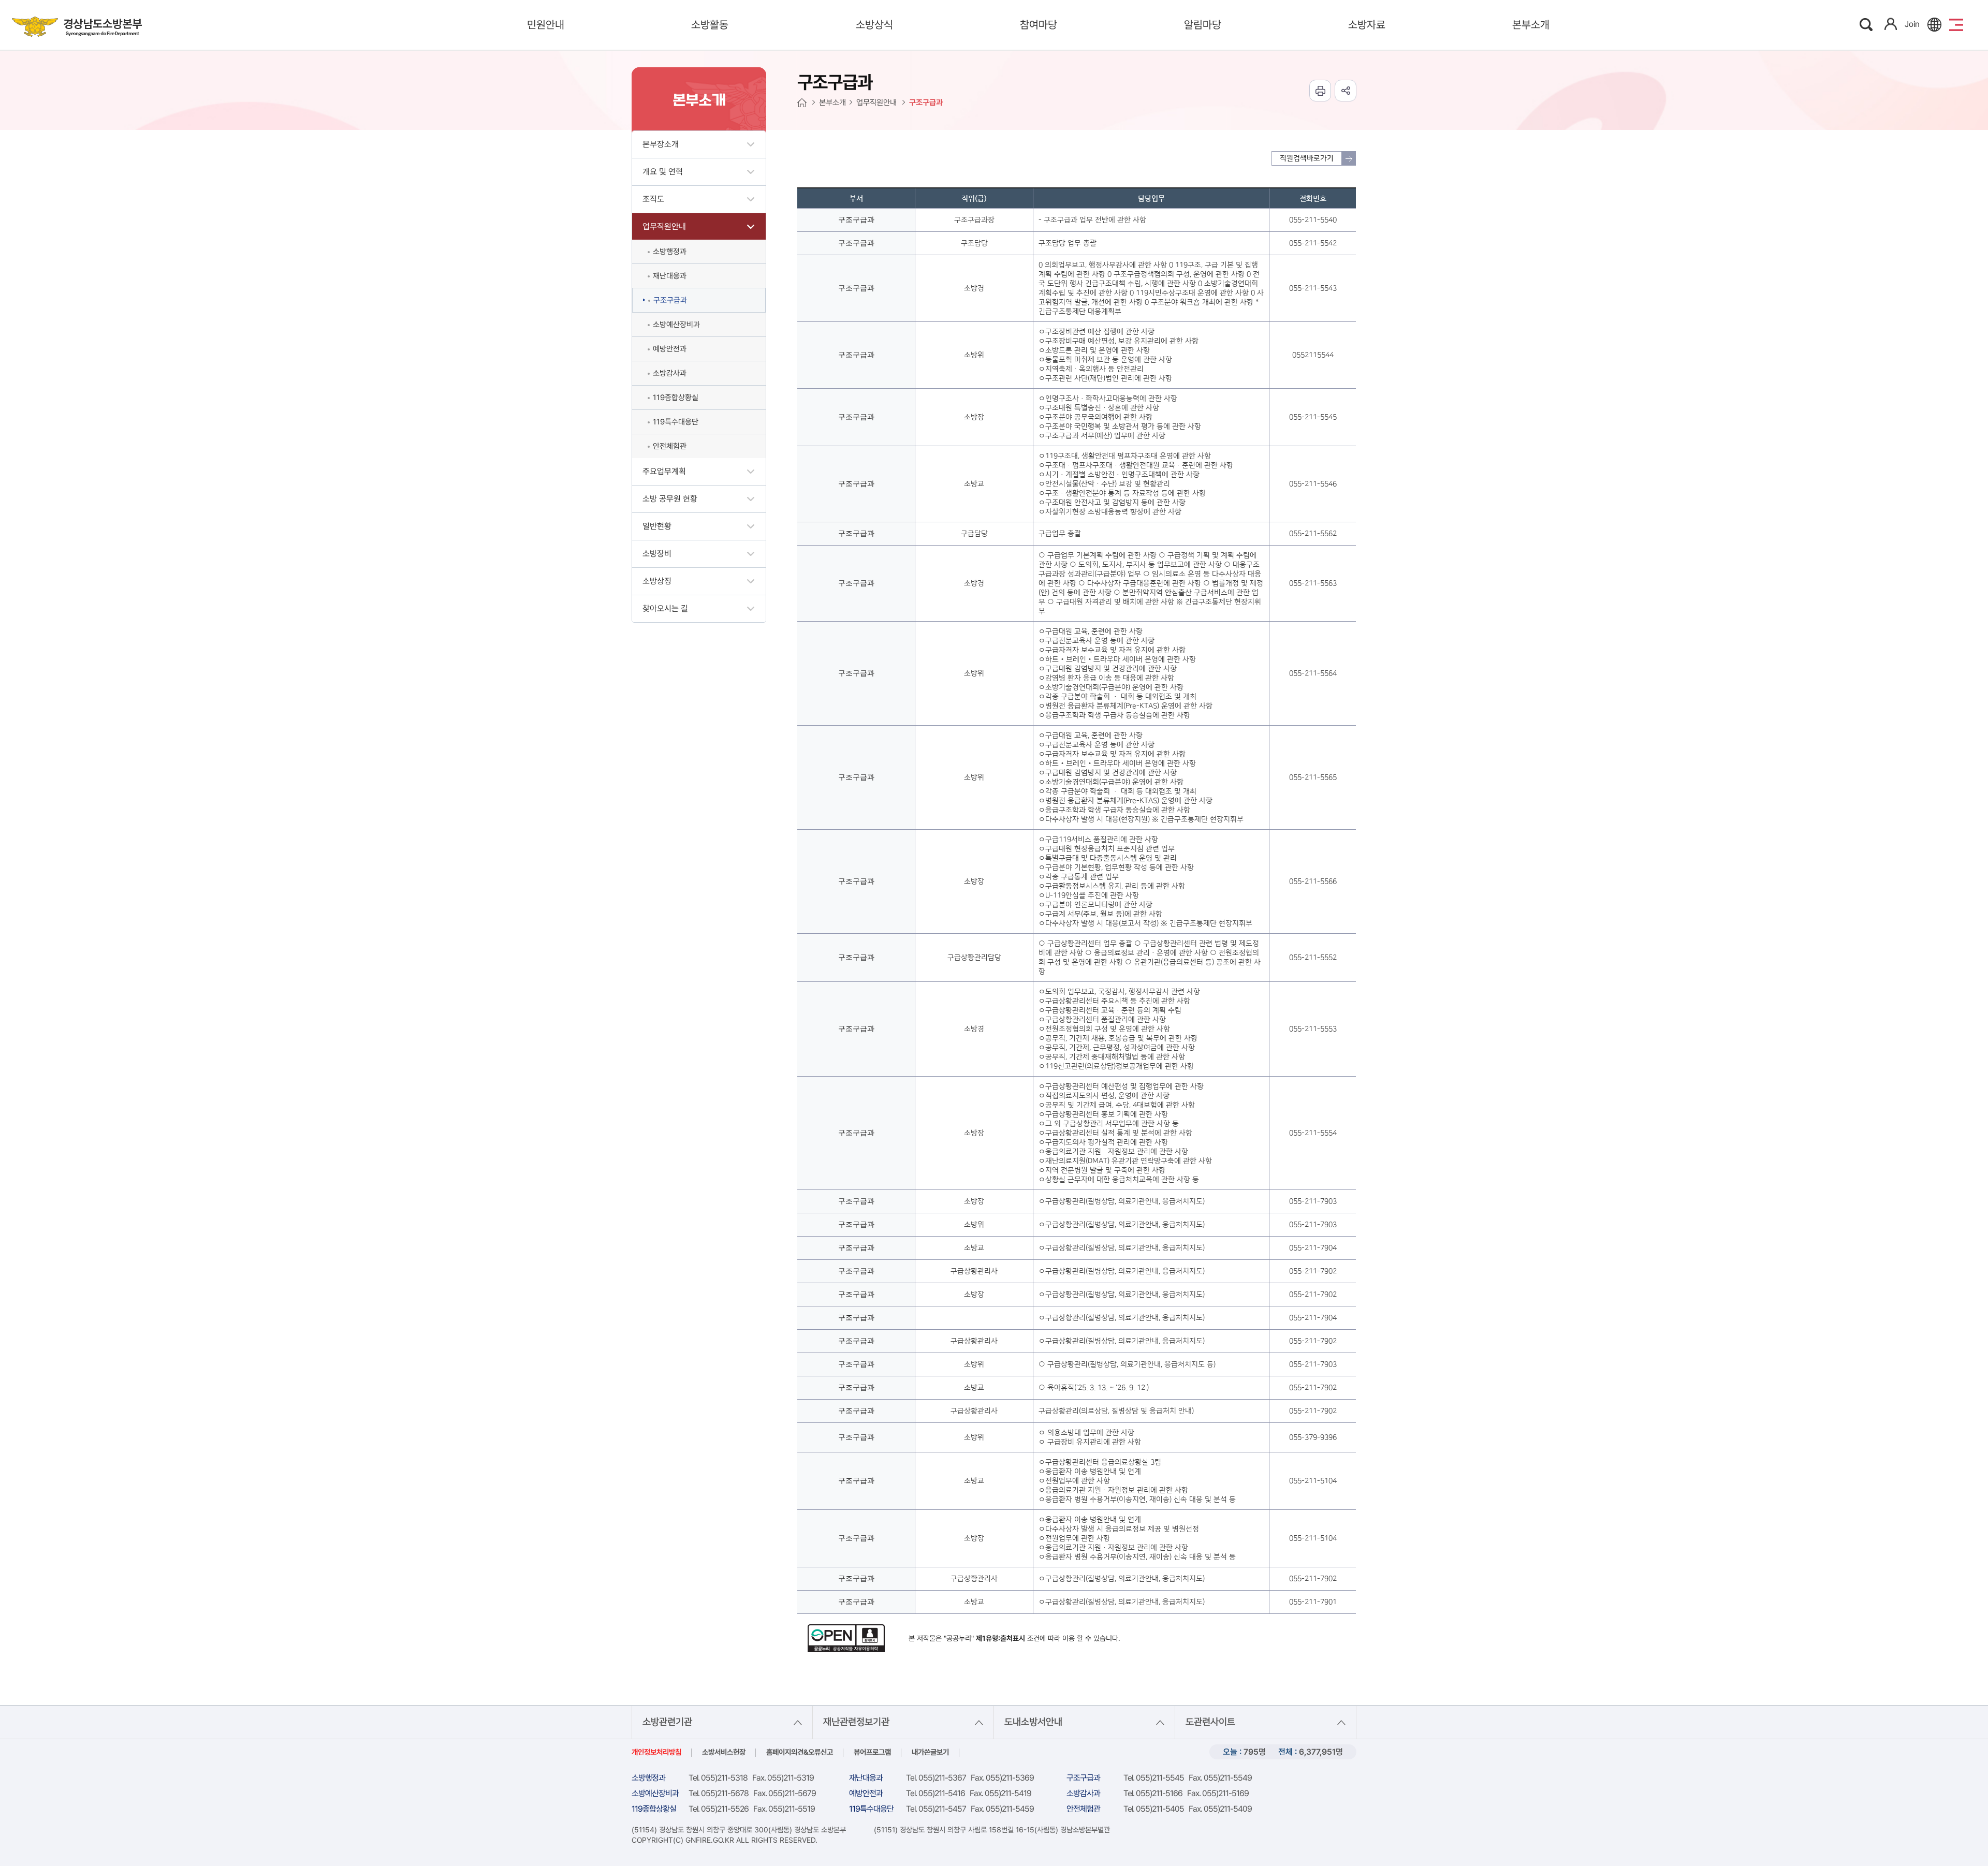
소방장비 (657, 554)
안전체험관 (670, 446)
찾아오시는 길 (665, 608)
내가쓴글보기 (930, 1752)
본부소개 (1531, 25)
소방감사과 (670, 373)
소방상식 (874, 25)
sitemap (1956, 25)
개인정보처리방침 (656, 1752)
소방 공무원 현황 (670, 499)
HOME (802, 103)
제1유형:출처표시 (1000, 1638)
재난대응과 (670, 276)
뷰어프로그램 (872, 1752)
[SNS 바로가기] (1346, 91)
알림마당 (1203, 25)
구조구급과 (670, 300)
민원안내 (546, 25)
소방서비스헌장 (724, 1752)
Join (1912, 24)
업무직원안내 (664, 226)
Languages (1934, 25)
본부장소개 (661, 144)
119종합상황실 (676, 398)
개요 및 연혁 (663, 172)
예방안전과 (670, 349)
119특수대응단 (676, 422)
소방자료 (1367, 25)
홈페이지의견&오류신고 (800, 1752)
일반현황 (657, 526)
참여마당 (1039, 25)
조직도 (653, 199)
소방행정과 (670, 252)
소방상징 (657, 581)
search (1867, 25)
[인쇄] (1320, 91)
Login (1891, 24)
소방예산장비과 (676, 325)
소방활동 (710, 25)
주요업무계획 (664, 471)
